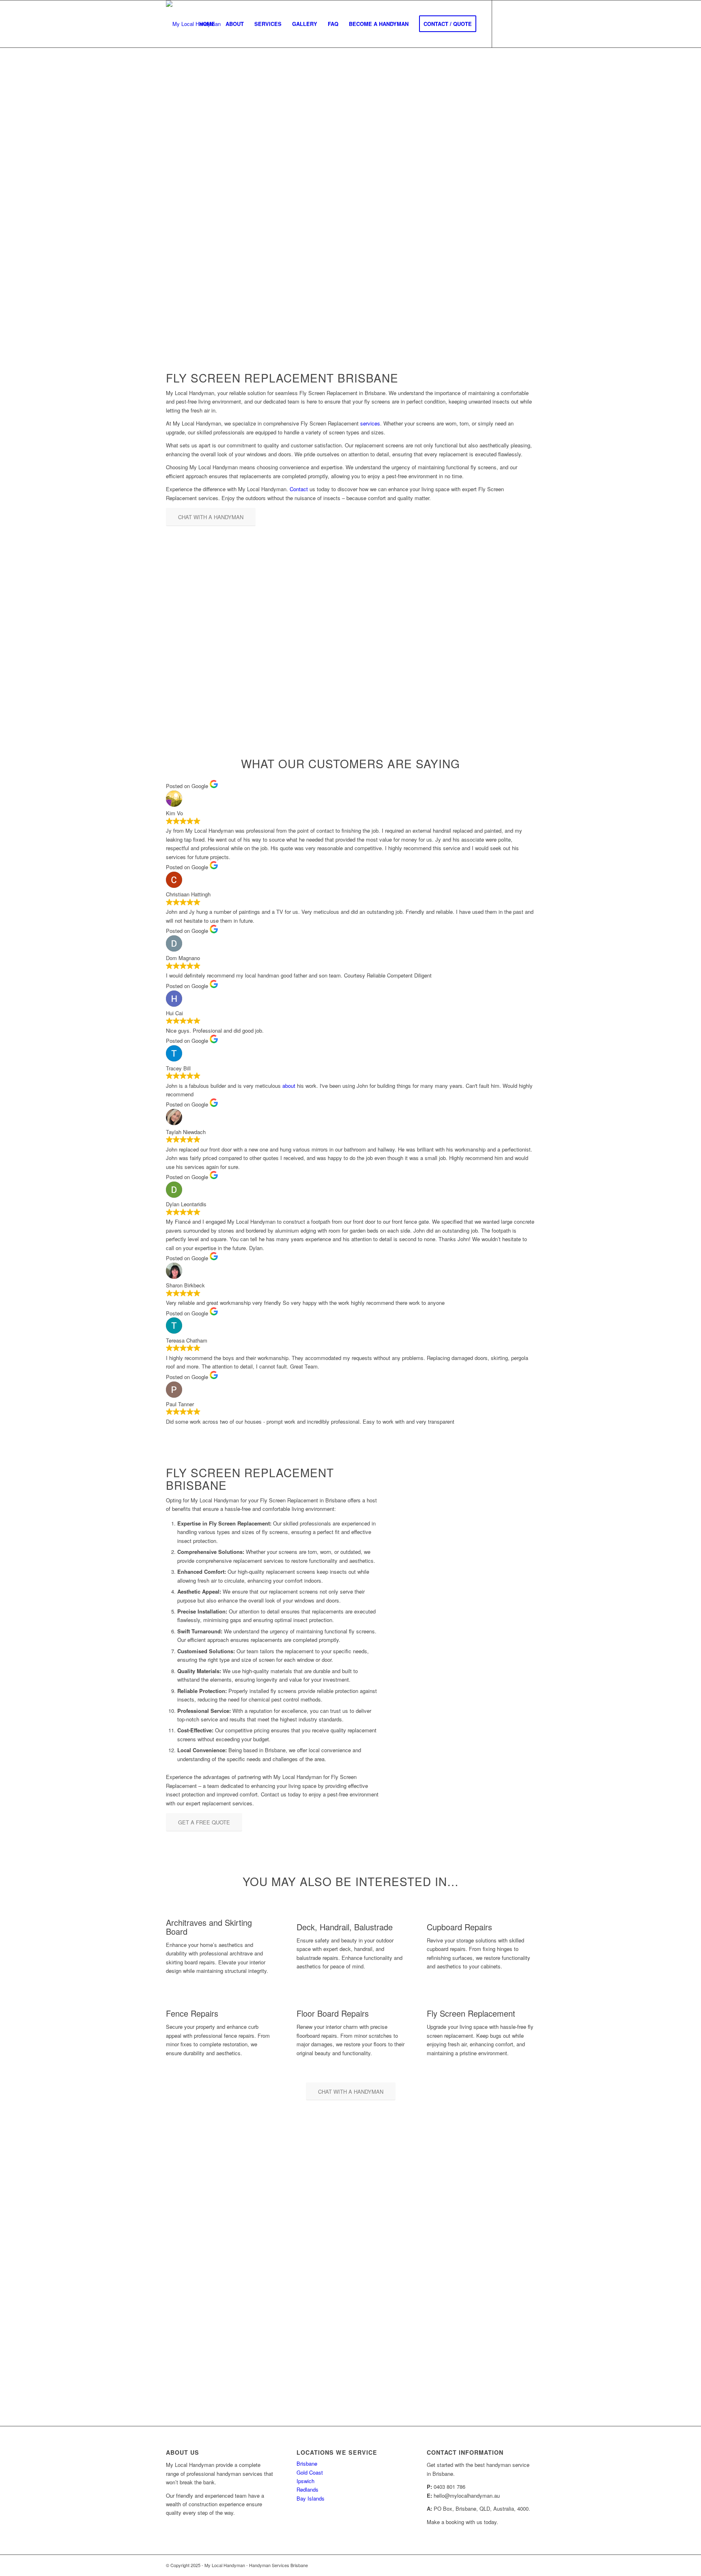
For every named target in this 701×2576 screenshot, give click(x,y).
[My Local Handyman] (193, 24)
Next (527, 1714)
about (289, 1086)
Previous (509, 1714)
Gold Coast (310, 2472)
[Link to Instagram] (517, 24)
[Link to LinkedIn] (529, 24)
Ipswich (305, 2481)
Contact (299, 489)
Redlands (307, 2489)
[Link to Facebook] (505, 24)
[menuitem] (207, 24)
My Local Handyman (194, 199)
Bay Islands (311, 2498)
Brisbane (307, 2463)
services (370, 423)
